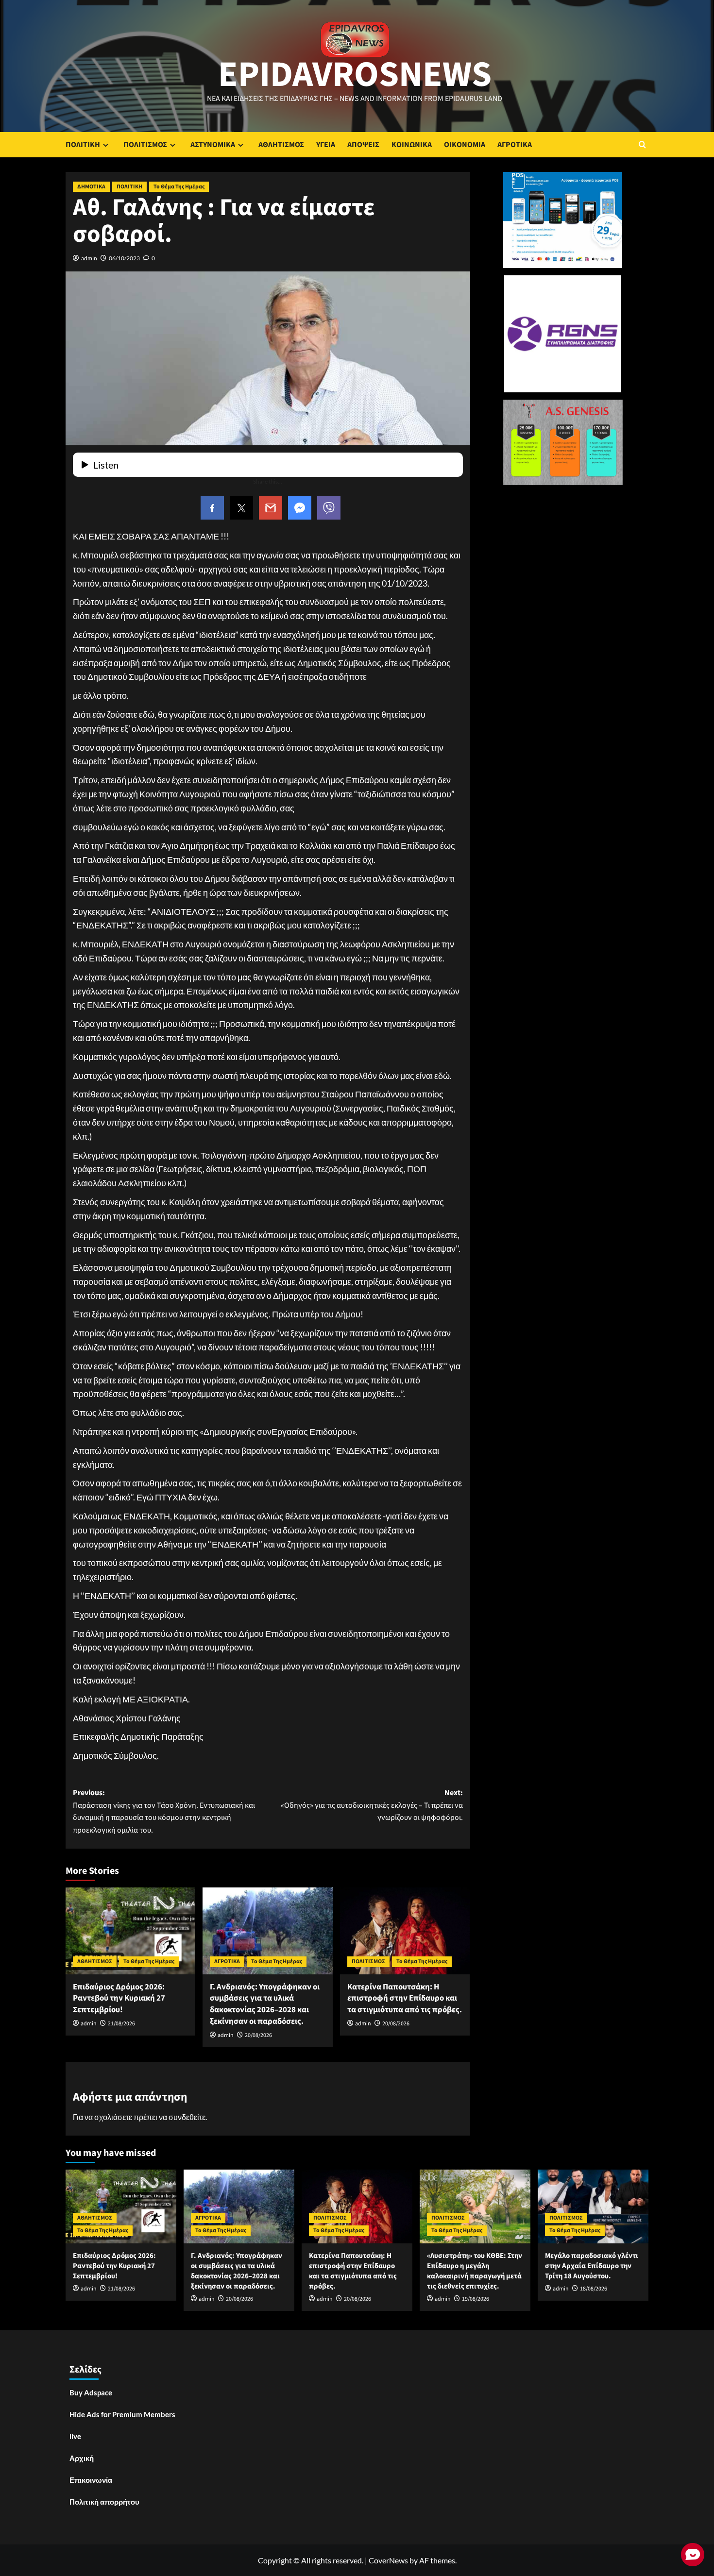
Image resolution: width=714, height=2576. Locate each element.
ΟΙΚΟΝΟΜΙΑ (465, 145)
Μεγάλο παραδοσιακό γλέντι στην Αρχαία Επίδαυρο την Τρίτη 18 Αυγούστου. (592, 2266)
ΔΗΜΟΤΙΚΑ (91, 187)
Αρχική (82, 2458)
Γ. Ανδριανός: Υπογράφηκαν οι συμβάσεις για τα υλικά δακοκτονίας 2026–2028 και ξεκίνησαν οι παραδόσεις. (265, 2004)
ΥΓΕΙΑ (326, 145)
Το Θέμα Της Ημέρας (179, 187)
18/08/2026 (594, 2289)
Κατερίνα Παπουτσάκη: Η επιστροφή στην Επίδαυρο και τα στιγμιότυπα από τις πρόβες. (405, 1999)
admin (89, 258)
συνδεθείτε (187, 2117)
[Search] (642, 144)
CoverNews (388, 2560)
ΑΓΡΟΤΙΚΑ (515, 145)
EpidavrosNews (355, 75)
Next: (372, 1805)
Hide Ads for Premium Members (122, 2414)
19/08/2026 (476, 2299)
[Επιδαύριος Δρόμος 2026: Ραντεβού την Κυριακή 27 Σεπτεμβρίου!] (130, 1931)
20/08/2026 (258, 2035)
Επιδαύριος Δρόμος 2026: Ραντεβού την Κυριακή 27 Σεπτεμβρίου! (119, 1999)
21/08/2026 (121, 2024)
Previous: (164, 1811)
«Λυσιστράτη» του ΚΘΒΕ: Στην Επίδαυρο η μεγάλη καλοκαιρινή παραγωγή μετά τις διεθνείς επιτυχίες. (475, 2271)
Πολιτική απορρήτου (104, 2502)
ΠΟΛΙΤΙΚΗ (83, 145)
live (75, 2436)
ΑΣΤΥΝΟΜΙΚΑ (213, 145)
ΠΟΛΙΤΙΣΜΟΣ (145, 145)
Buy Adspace (91, 2392)
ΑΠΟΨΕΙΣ (363, 145)
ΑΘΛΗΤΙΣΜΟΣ (281, 145)
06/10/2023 (124, 258)
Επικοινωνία (91, 2480)
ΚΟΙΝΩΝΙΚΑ (412, 145)
